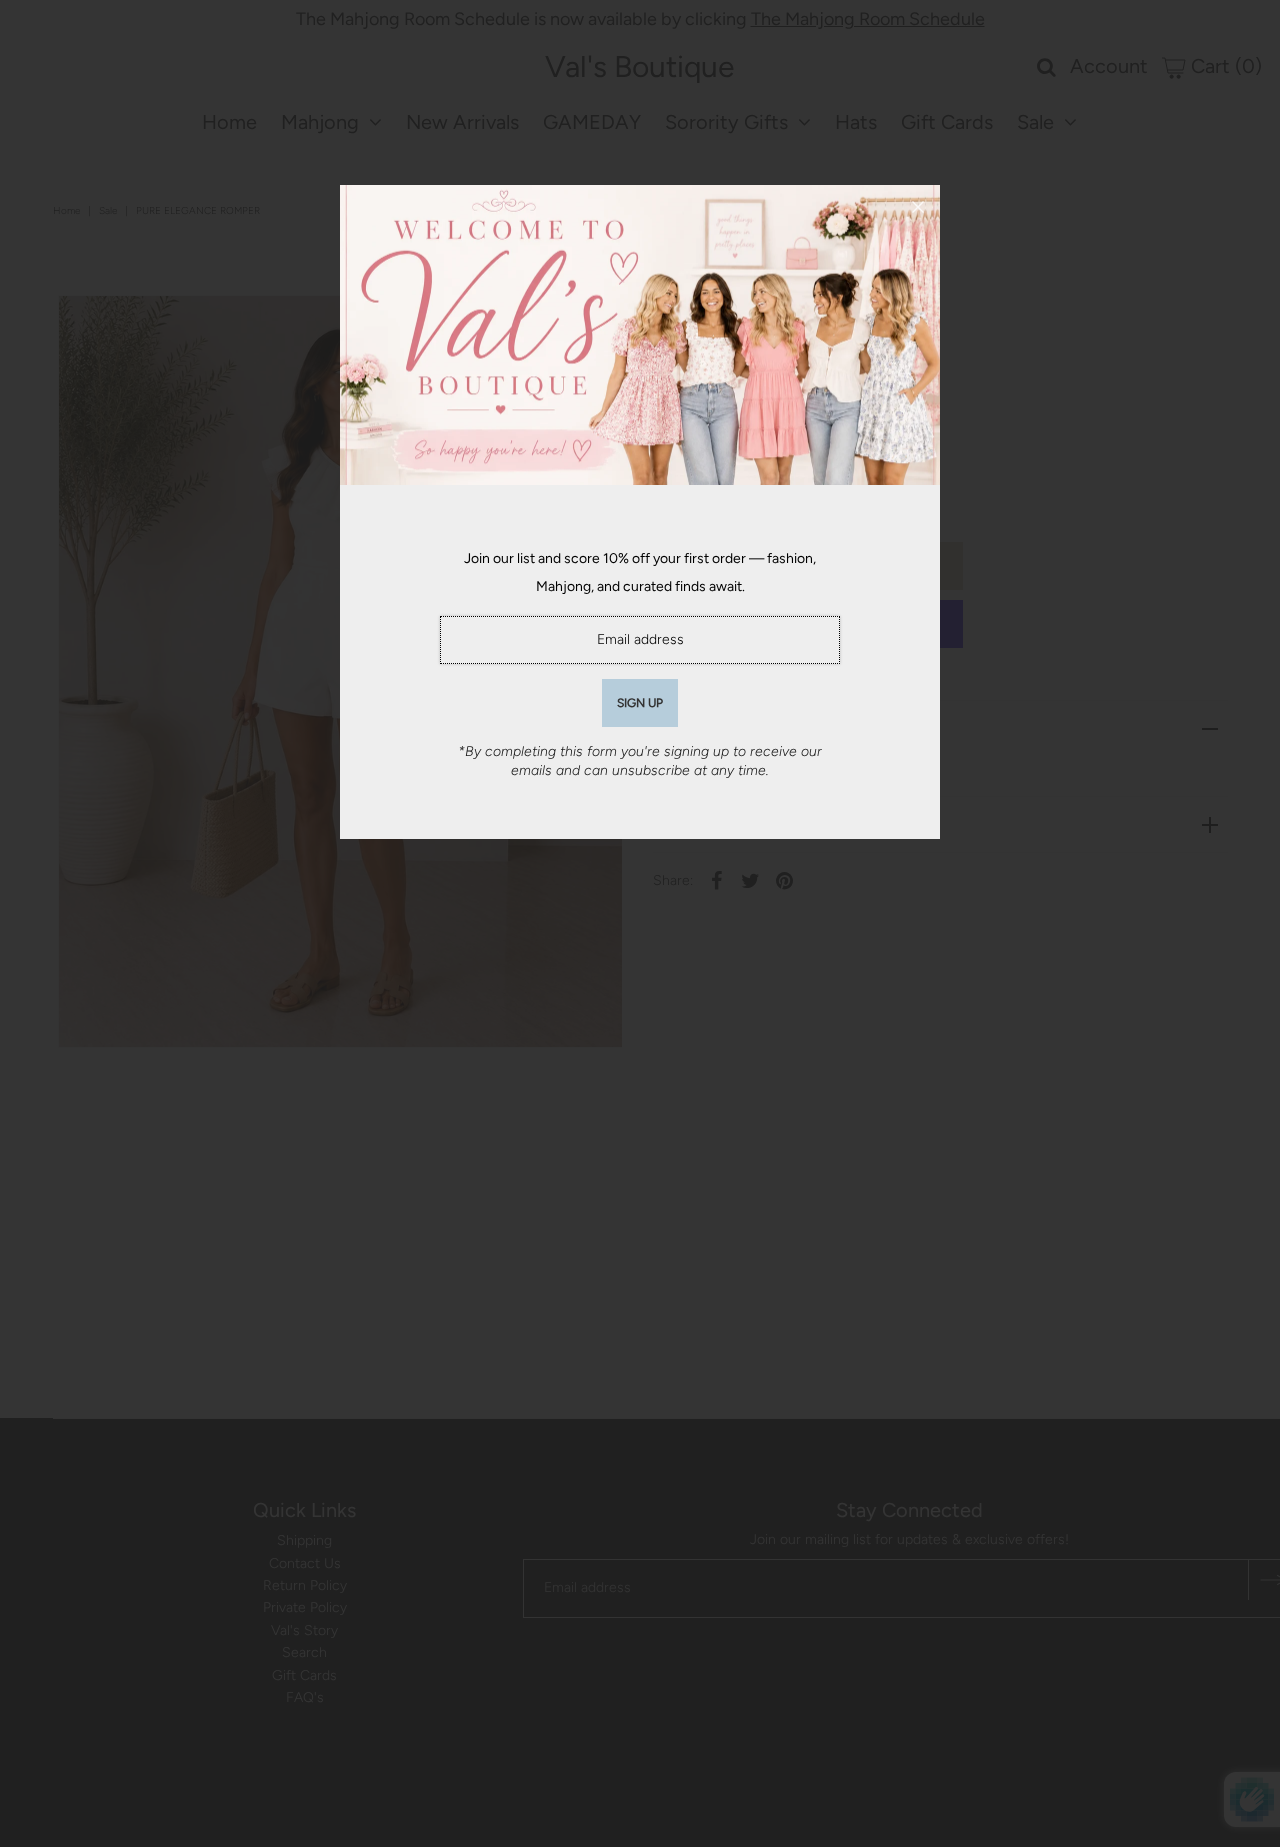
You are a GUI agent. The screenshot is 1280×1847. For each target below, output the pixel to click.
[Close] (918, 207)
